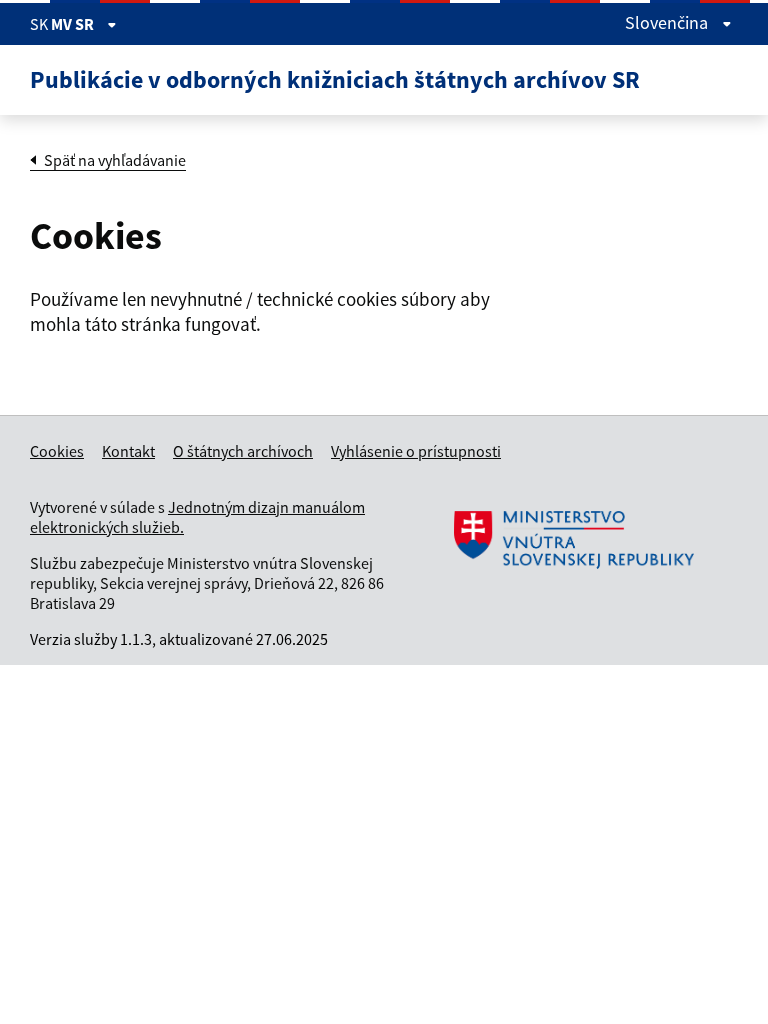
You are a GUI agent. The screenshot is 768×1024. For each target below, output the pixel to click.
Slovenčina (668, 22)
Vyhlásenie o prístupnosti (416, 451)
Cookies (57, 451)
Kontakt (128, 451)
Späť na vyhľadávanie (115, 160)
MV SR (74, 24)
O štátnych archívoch (243, 451)
